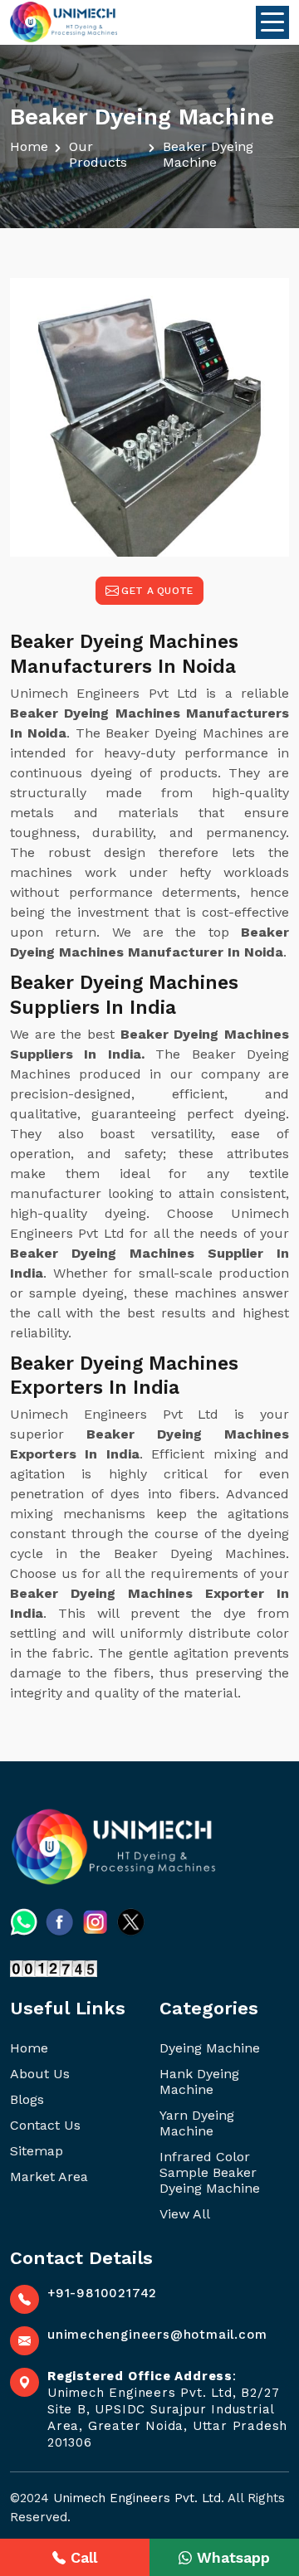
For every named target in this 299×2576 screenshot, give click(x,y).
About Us (40, 2074)
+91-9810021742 (102, 2293)
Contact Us (45, 2125)
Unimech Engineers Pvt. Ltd (137, 2498)
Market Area (49, 2177)
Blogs (27, 2099)
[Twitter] (131, 1922)
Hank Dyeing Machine (199, 2082)
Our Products (98, 154)
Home (29, 146)
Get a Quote (157, 591)
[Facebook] (59, 1922)
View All (185, 2214)
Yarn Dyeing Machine (197, 2123)
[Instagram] (95, 1922)
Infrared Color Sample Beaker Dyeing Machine (210, 2172)
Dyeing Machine (210, 2048)
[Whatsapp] (24, 1922)
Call (84, 2557)
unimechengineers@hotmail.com (157, 2335)
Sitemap (37, 2151)
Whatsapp (233, 2557)
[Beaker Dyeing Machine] (149, 417)
